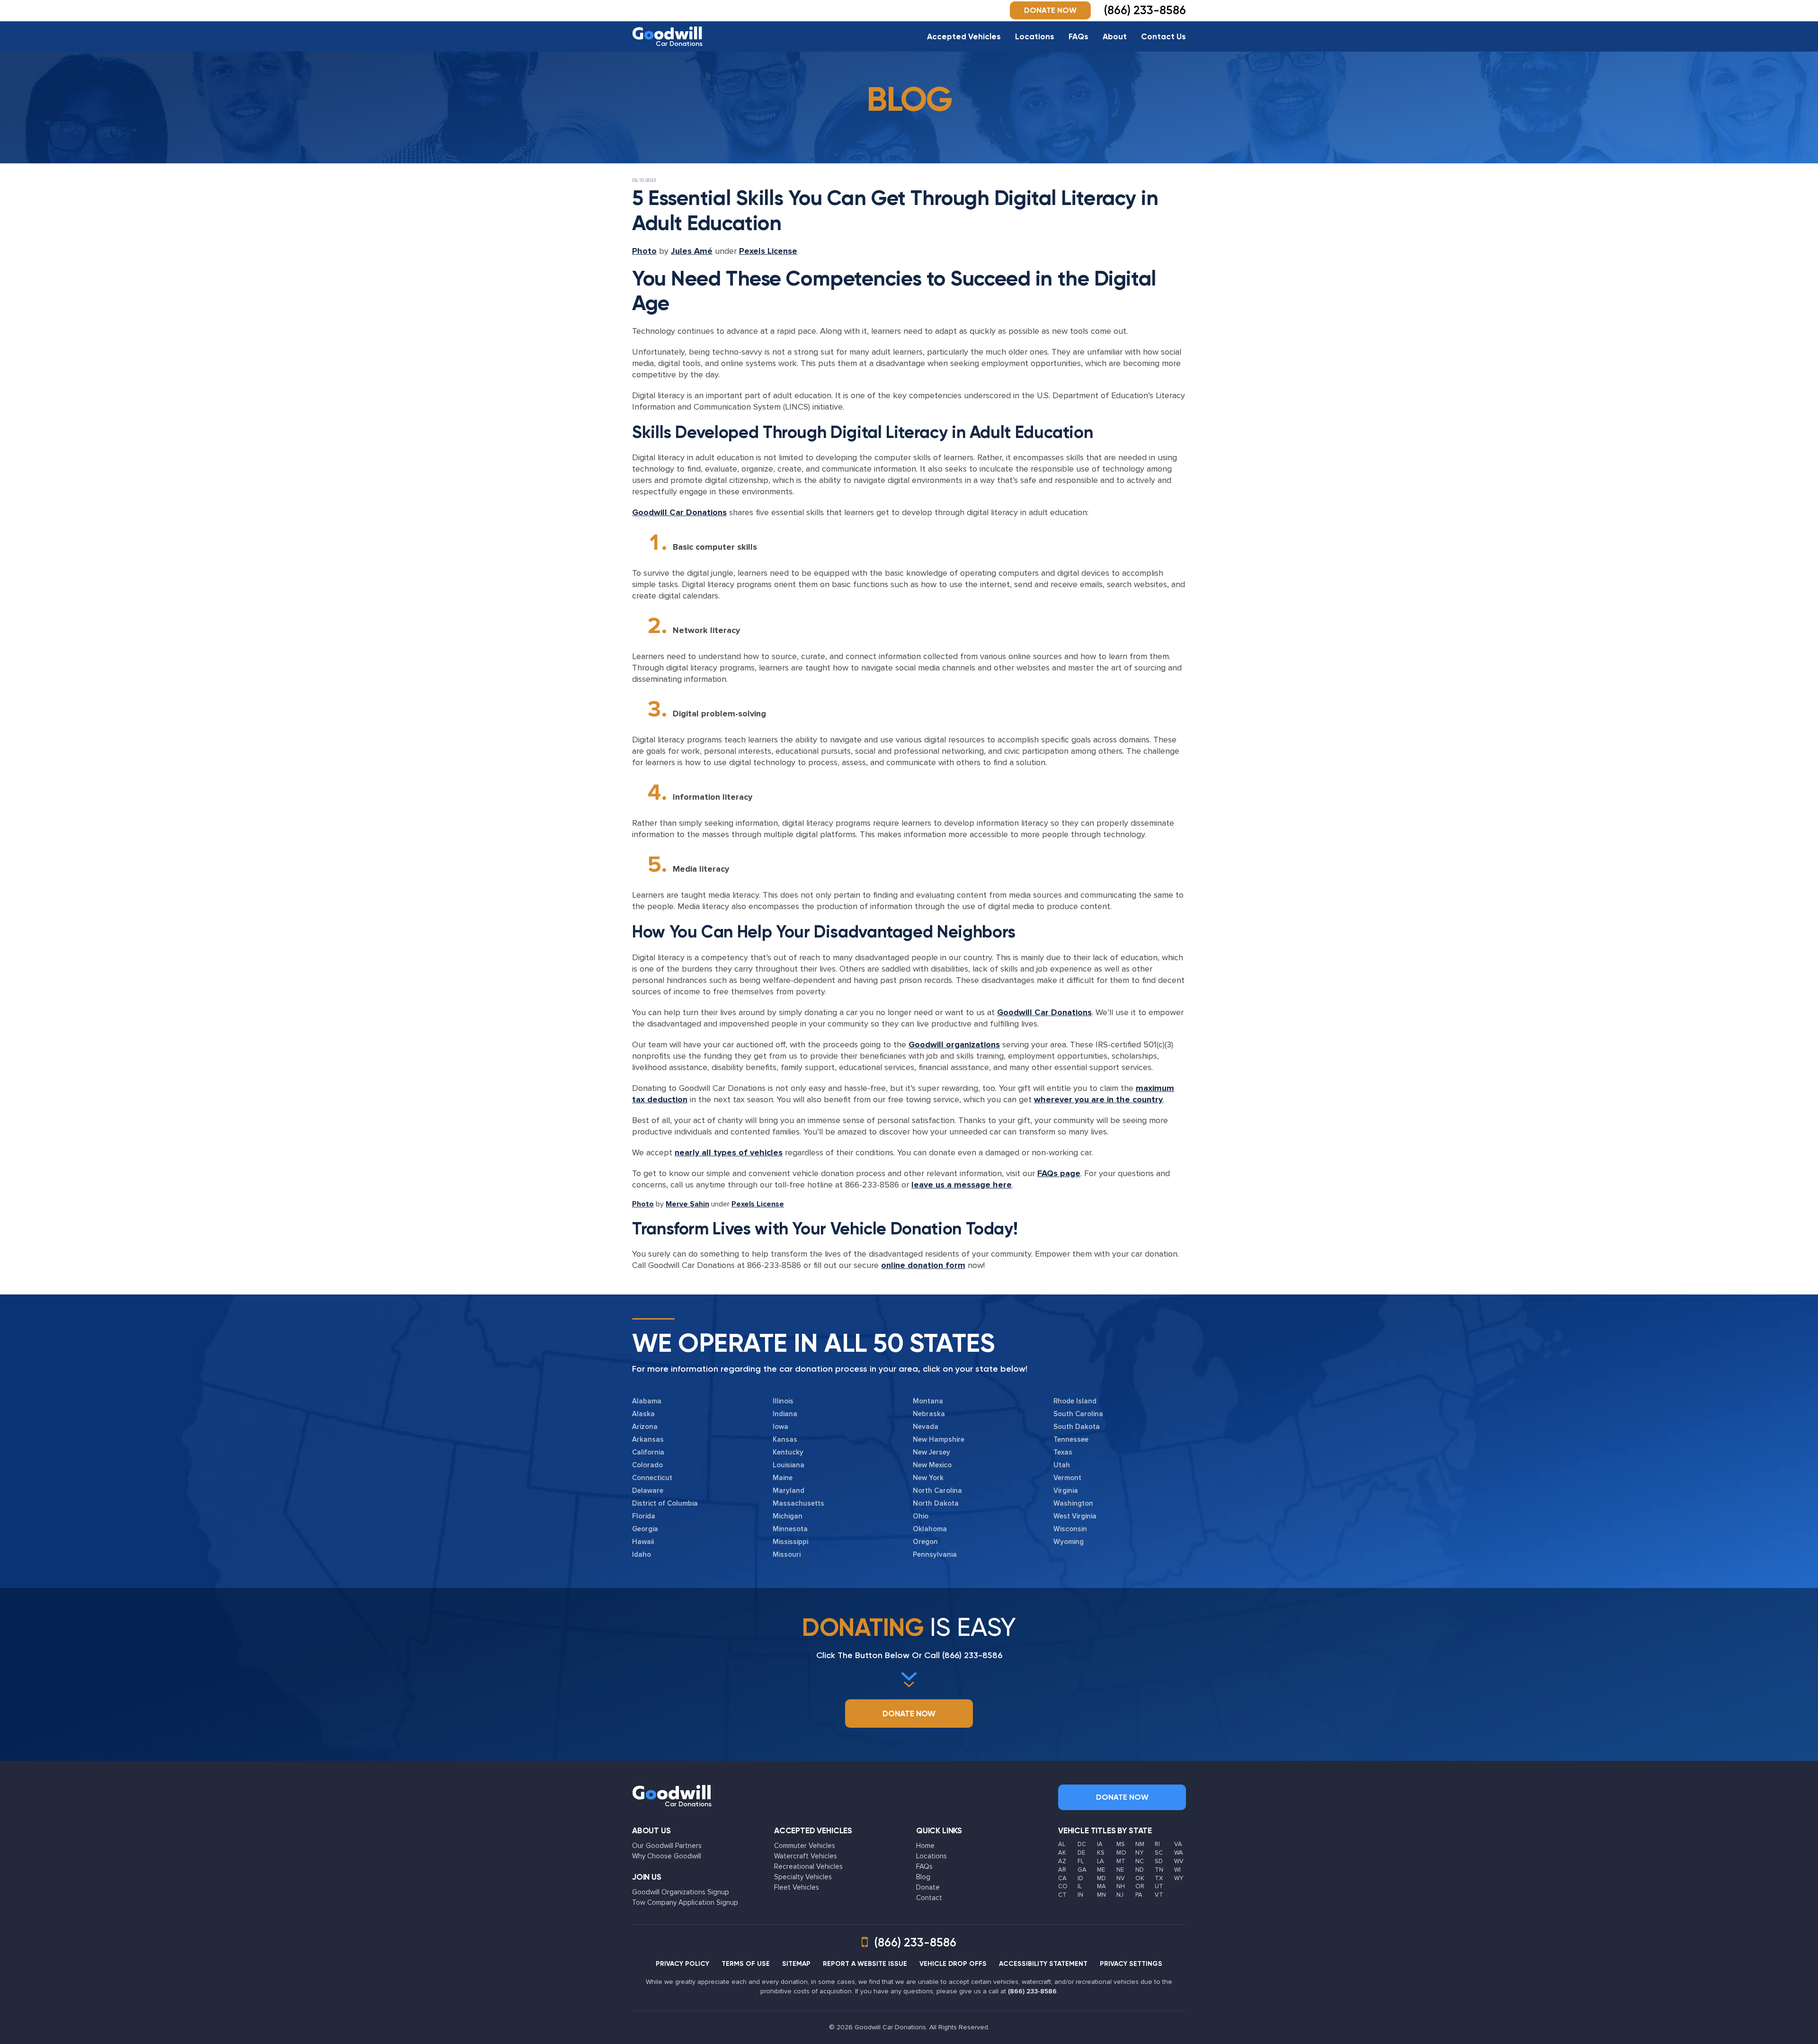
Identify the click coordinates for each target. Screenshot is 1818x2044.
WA (1179, 1853)
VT (1159, 1895)
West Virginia (1075, 1516)
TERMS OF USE (746, 1964)
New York (928, 1478)
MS (1121, 1844)
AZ (1062, 1861)
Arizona (645, 1427)
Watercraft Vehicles (806, 1856)
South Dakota (1077, 1427)
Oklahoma (930, 1529)
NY (1139, 1853)
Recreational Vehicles (808, 1866)
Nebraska (929, 1414)
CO (1063, 1886)
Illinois (783, 1401)
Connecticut (652, 1478)
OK (1140, 1878)
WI (1177, 1870)
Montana (928, 1401)
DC (1082, 1844)
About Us (651, 1830)
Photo (644, 251)
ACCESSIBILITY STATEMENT (1043, 1964)
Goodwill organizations (954, 1044)
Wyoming (1069, 1542)
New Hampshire (939, 1439)
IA (1100, 1844)
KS (1101, 1853)
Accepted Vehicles (964, 36)
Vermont (1067, 1478)
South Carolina (1078, 1414)
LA (1101, 1861)
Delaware (648, 1491)
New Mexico (932, 1465)
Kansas (785, 1439)
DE (1081, 1853)
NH (1121, 1886)
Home (925, 1846)
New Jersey (931, 1452)
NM (1140, 1844)
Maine (783, 1478)
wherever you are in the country (1098, 1099)
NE (1120, 1870)
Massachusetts (798, 1503)
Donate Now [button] (1050, 10)
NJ (1120, 1895)
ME (1101, 1870)
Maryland (789, 1491)
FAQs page (1059, 1173)
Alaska (643, 1414)
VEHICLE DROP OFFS (953, 1964)
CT (1062, 1895)
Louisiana (789, 1465)
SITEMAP (796, 1964)
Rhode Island (1075, 1401)
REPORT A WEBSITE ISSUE (865, 1964)
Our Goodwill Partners (667, 1846)
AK (1062, 1853)
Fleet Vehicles (797, 1887)
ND (1140, 1870)
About (1115, 36)
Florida (644, 1516)
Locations (1035, 36)
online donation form (923, 1265)
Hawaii (643, 1542)
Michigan (788, 1516)
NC (1140, 1861)
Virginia (1066, 1491)
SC (1159, 1853)
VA (1178, 1844)
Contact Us (1163, 36)
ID (1080, 1878)
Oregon (925, 1542)
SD (1159, 1861)
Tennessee (1071, 1439)
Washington (1073, 1503)
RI (1157, 1844)
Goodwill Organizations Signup (681, 1892)
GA (1082, 1870)
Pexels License (768, 251)
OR (1140, 1886)
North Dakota (936, 1503)
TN (1159, 1870)
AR (1062, 1870)
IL (1080, 1886)
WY (1179, 1878)
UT (1159, 1886)
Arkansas (648, 1439)
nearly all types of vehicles (729, 1152)
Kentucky (788, 1452)
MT (1121, 1861)
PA (1139, 1895)
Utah (1062, 1465)
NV (1121, 1878)
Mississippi (790, 1542)
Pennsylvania (935, 1554)
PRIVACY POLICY (682, 1964)
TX (1159, 1878)
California (648, 1452)
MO (1121, 1853)
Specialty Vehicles (803, 1877)
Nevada (926, 1427)
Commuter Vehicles (805, 1846)
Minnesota (790, 1529)
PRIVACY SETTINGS (1131, 1964)
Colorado (647, 1465)
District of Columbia (665, 1503)
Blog (923, 1877)
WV (1179, 1861)
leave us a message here (962, 1185)
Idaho (642, 1554)
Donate (928, 1887)
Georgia (645, 1529)
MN (1101, 1895)
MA (1101, 1886)
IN (1080, 1895)
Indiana (785, 1414)
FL (1081, 1861)
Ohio (921, 1516)
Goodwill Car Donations (679, 512)
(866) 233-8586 (972, 1655)
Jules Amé (692, 251)
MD (1101, 1878)
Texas (1063, 1452)
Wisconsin (1070, 1529)
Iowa (780, 1427)
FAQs (1078, 36)
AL (1062, 1844)
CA (1062, 1878)
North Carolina (937, 1491)
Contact (929, 1898)
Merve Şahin (687, 1204)
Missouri (787, 1554)
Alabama (647, 1401)
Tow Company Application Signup (685, 1902)
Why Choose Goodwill (667, 1856)
